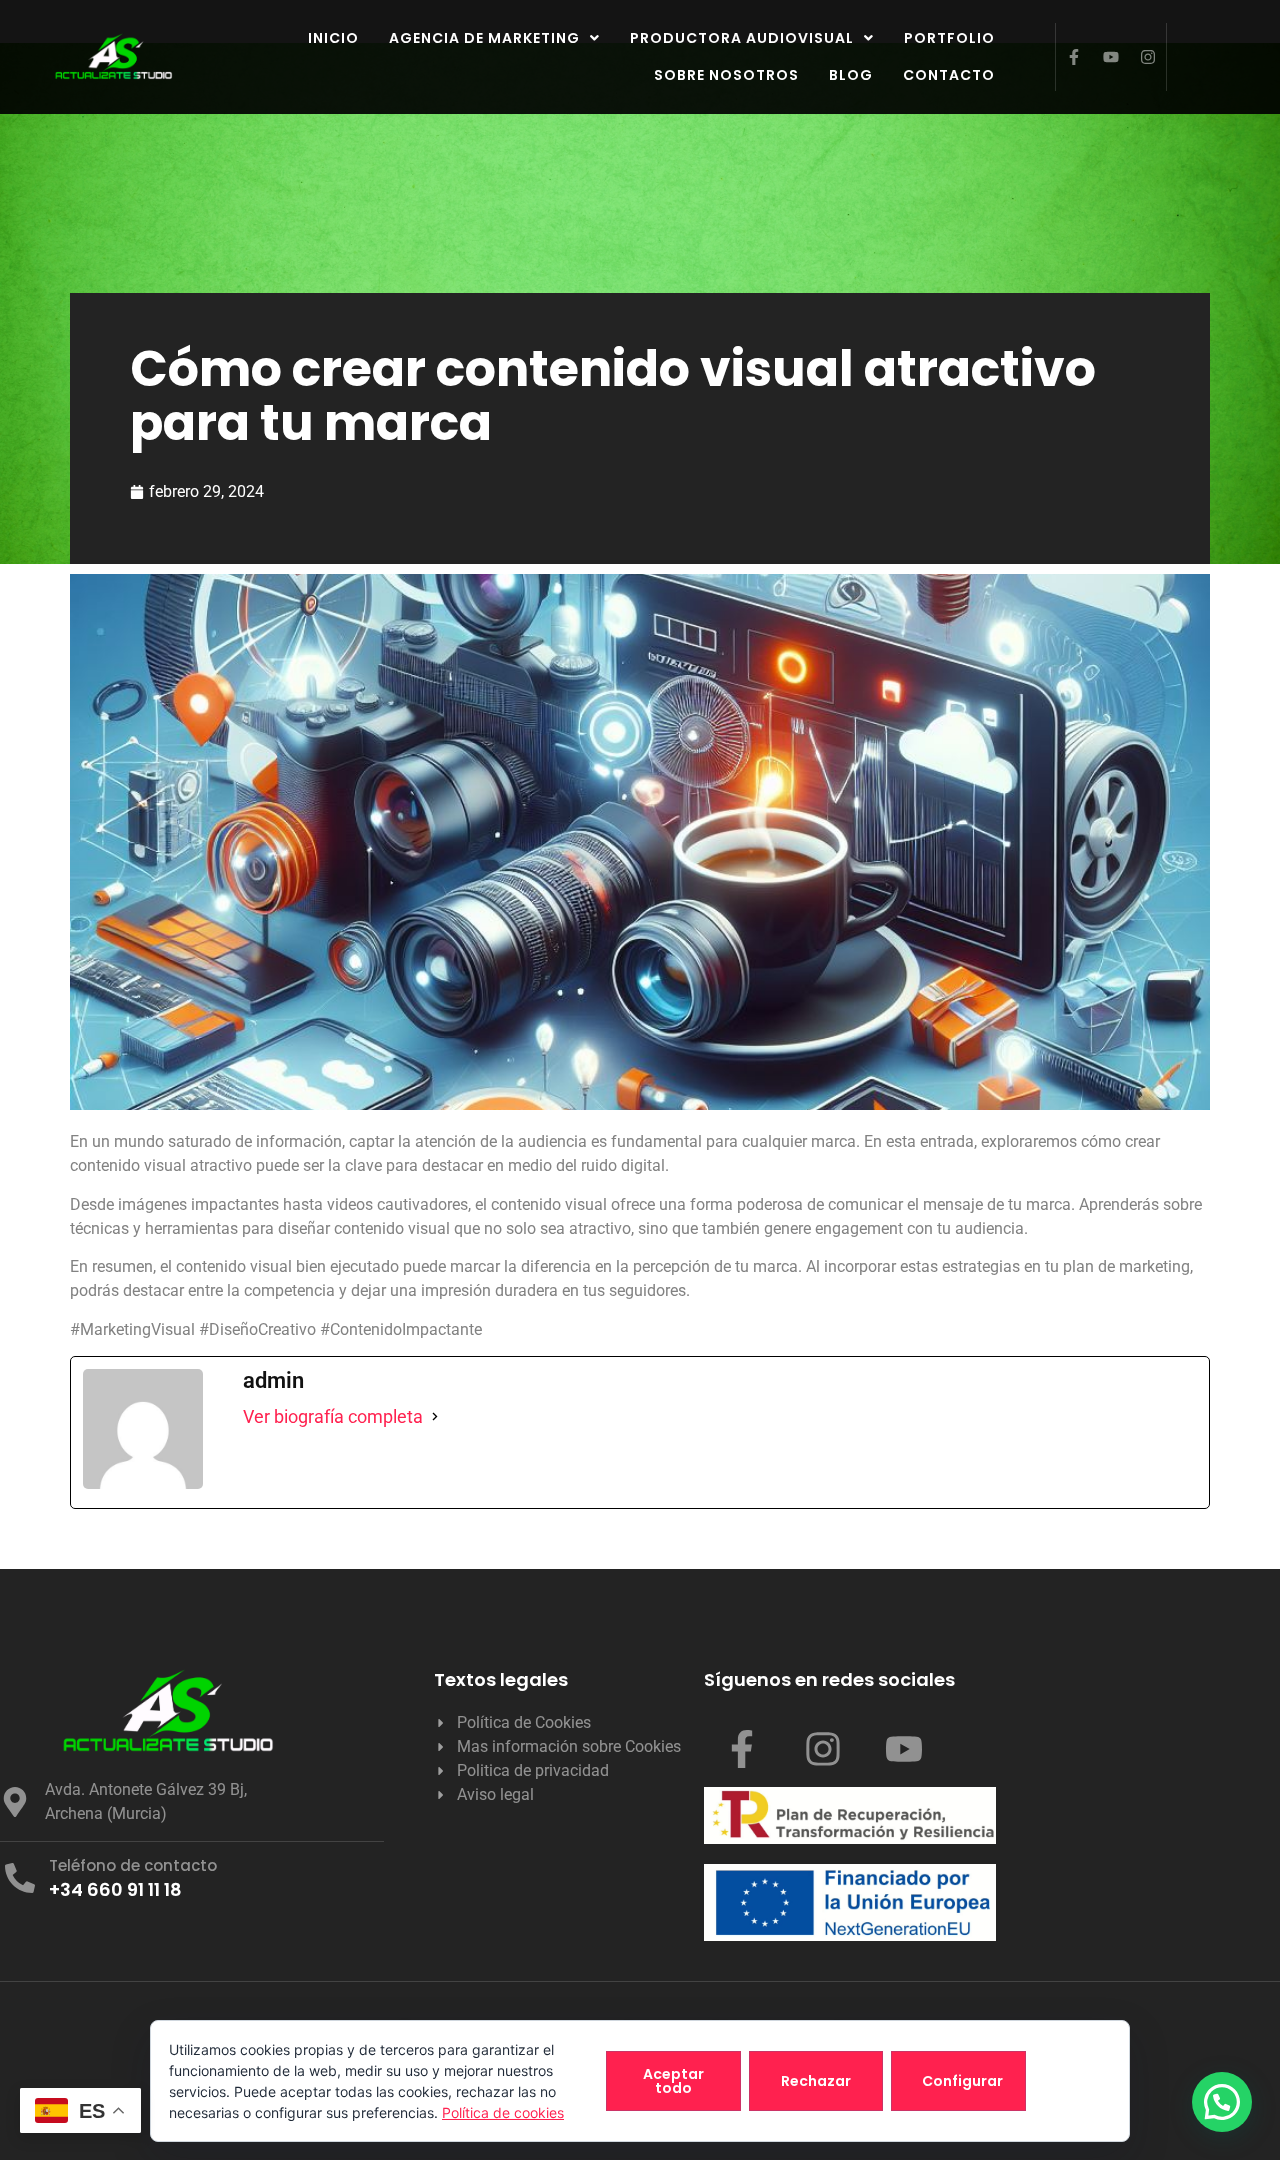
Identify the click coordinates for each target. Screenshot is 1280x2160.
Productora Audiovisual (742, 38)
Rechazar (816, 2081)
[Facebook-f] (1074, 57)
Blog (851, 75)
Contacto (949, 75)
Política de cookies (503, 2112)
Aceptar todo (673, 2081)
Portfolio (949, 38)
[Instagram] (1148, 57)
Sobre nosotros (726, 75)
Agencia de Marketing (484, 38)
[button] (494, 38)
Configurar (962, 2081)
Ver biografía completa (333, 1416)
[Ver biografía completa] (435, 1417)
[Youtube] (1111, 57)
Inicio (333, 38)
